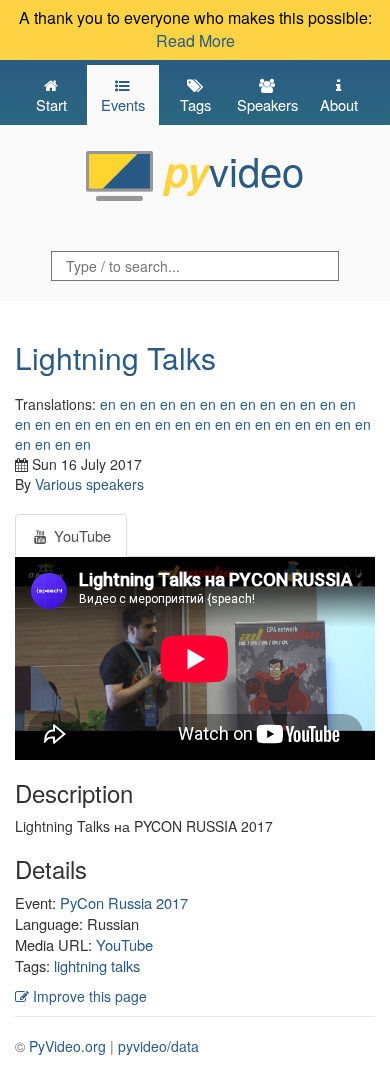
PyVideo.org (67, 1046)
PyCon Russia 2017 (124, 902)
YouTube (124, 944)
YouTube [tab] (80, 535)
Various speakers (89, 484)
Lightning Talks (115, 357)
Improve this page (88, 996)
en (108, 404)
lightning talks (97, 965)
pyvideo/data (158, 1046)
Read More (195, 40)
